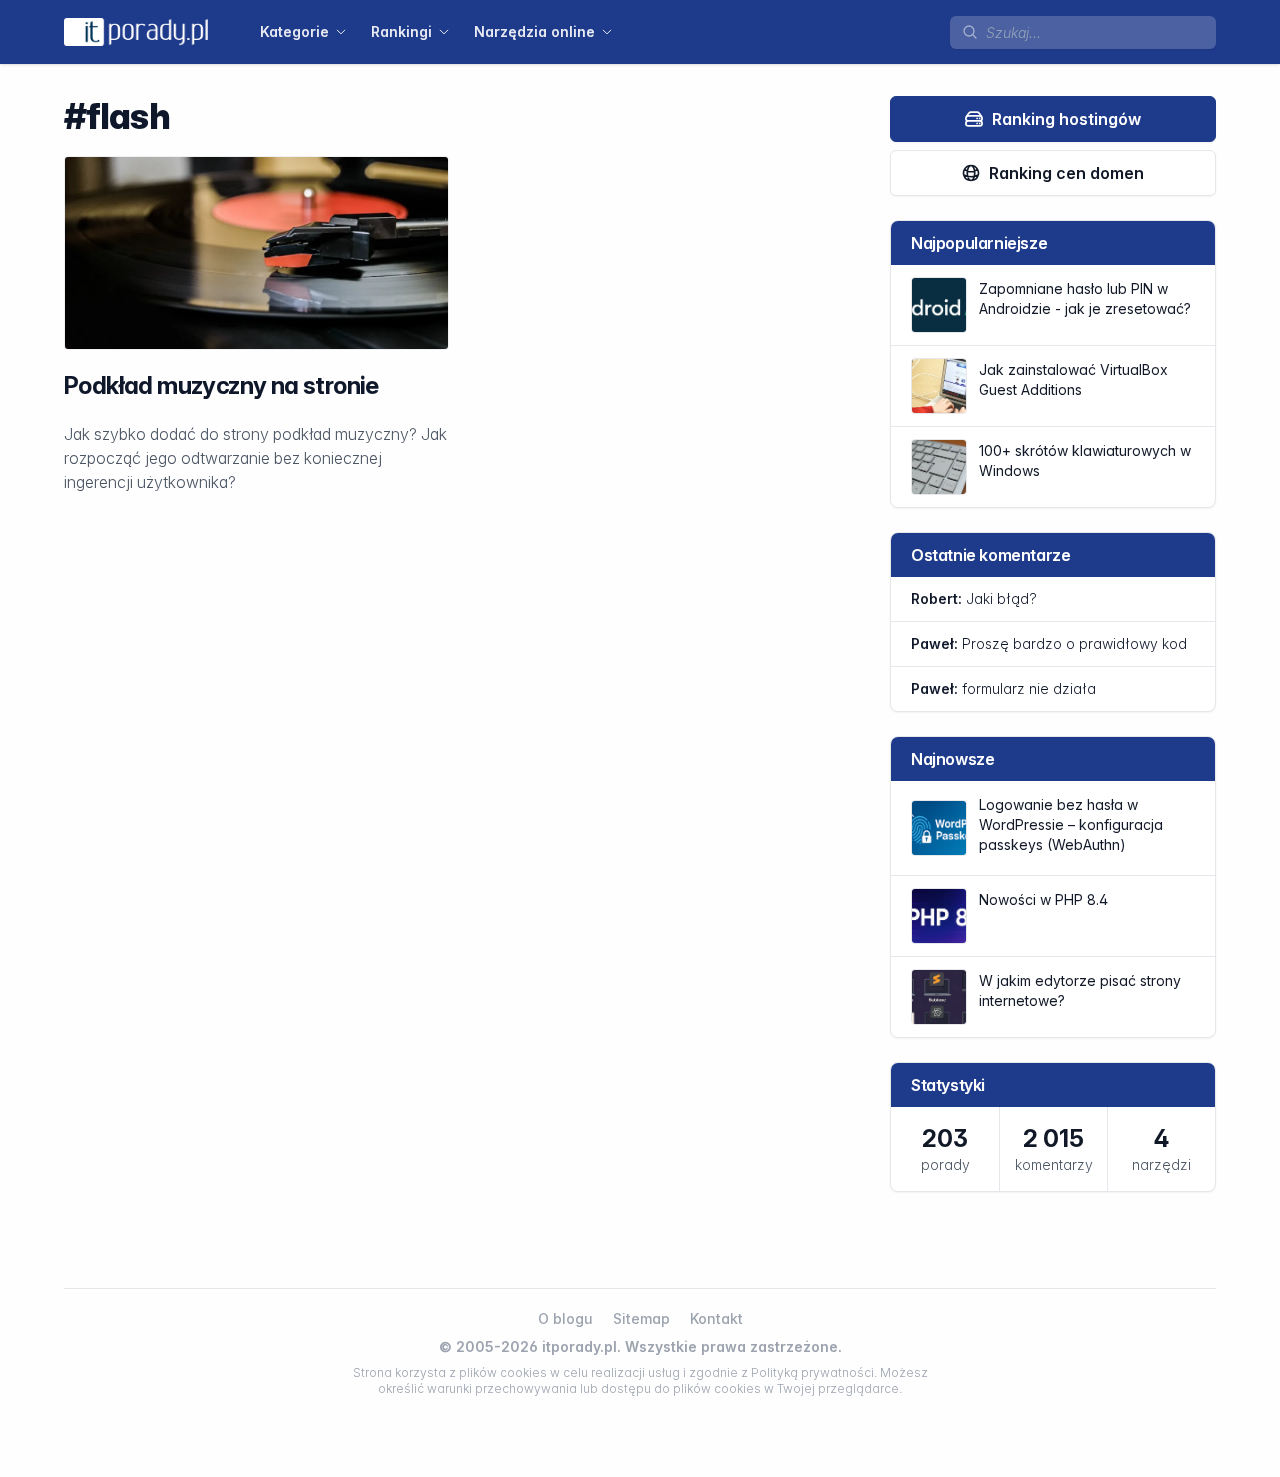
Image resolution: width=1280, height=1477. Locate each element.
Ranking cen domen (1066, 173)
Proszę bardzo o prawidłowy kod (1049, 643)
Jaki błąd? (974, 598)
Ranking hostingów (1066, 119)
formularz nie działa (1003, 688)
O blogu (565, 1318)
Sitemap (641, 1318)
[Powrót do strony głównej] (136, 31)
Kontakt (716, 1318)
